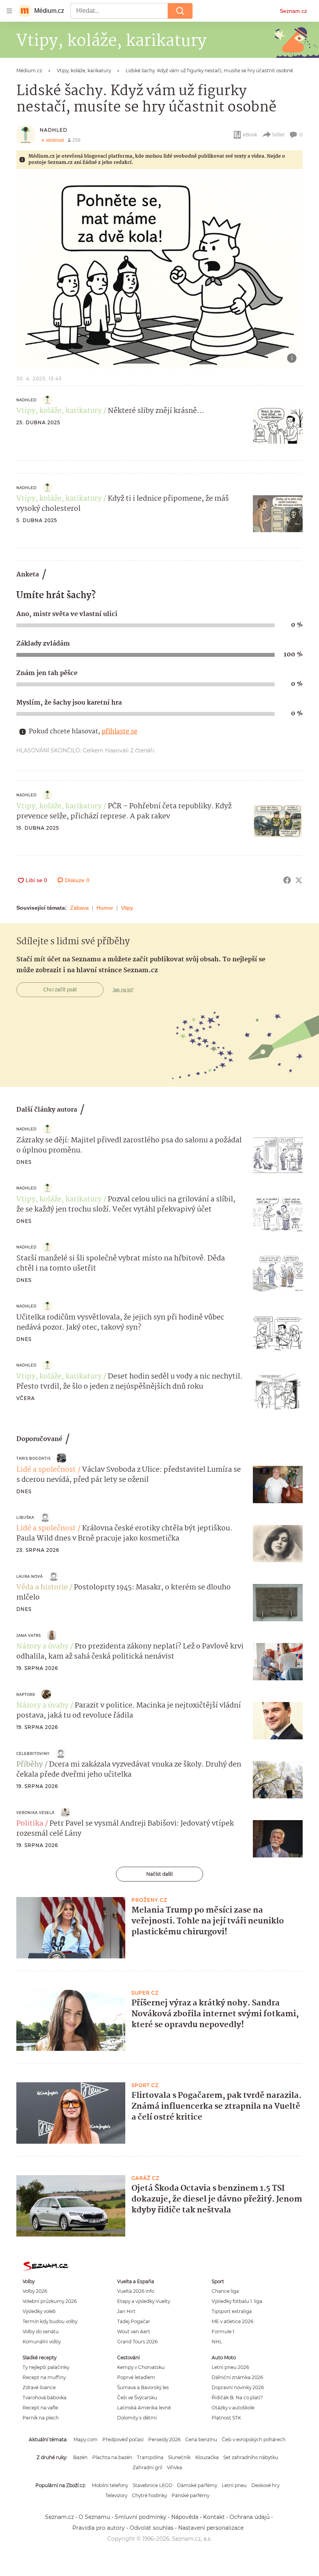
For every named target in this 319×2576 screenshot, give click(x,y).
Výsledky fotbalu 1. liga (237, 2301)
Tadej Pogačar (134, 2321)
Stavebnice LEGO (152, 2485)
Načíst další (159, 1874)
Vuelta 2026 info (136, 2291)
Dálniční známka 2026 (237, 2377)
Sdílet (278, 135)
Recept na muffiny (44, 2377)
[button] (159, 274)
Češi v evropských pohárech (254, 2439)
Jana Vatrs (29, 1635)
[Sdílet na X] (299, 880)
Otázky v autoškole (233, 2408)
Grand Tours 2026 (137, 2342)
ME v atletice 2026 (232, 2321)
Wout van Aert (134, 2331)
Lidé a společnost (46, 1470)
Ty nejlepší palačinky (46, 2367)
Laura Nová (30, 1576)
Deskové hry (265, 2485)
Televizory (116, 2495)
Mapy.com (86, 2439)
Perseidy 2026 (164, 2439)
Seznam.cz (293, 11)
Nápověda (185, 2517)
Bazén (80, 2457)
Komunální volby (42, 2342)
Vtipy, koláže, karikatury (59, 411)
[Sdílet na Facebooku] (287, 880)
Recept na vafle (40, 2408)
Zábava (79, 908)
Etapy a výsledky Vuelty (144, 2301)
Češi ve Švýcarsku (137, 2398)
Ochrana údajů (250, 2517)
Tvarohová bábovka (45, 2398)
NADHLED (53, 130)
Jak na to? (123, 990)
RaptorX (26, 1694)
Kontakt (214, 2517)
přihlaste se (119, 732)
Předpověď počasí (123, 2439)
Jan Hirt (126, 2311)
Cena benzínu (201, 2439)
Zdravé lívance (39, 2387)
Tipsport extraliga (232, 2311)
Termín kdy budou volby (50, 2321)
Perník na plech (41, 2418)
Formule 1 (223, 2331)
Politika (30, 1824)
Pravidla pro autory (99, 2528)
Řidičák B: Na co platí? (237, 2398)
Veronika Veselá (35, 1813)
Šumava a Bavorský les (143, 2387)
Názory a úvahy (42, 1647)
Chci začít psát (60, 989)
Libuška (25, 1517)
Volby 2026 (35, 2291)
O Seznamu (94, 2517)
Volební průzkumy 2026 (50, 2301)
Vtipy (127, 908)
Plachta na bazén (112, 2457)
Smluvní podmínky (141, 2517)
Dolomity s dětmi (137, 2418)
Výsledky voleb (39, 2311)
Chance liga (225, 2291)
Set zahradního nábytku (251, 2457)
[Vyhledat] (180, 11)
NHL (217, 2342)
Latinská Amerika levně (144, 2408)
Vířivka (174, 2467)
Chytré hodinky (149, 2495)
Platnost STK (226, 2418)
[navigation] (9, 11)
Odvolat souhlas (152, 2528)
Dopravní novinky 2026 (238, 2387)
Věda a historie (42, 1587)
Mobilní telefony (110, 2485)
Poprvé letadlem (136, 2377)
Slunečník (179, 2457)
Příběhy (30, 1765)
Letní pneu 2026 (230, 2367)
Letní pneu (234, 2485)
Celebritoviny (33, 1754)
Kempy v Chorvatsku (141, 2367)
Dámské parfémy (197, 2485)
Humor (105, 908)
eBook (250, 135)
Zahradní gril (147, 2467)
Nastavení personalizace (211, 2528)
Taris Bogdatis (33, 1458)
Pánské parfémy (190, 2495)
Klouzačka (207, 2457)
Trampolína (150, 2457)
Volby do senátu (41, 2331)
